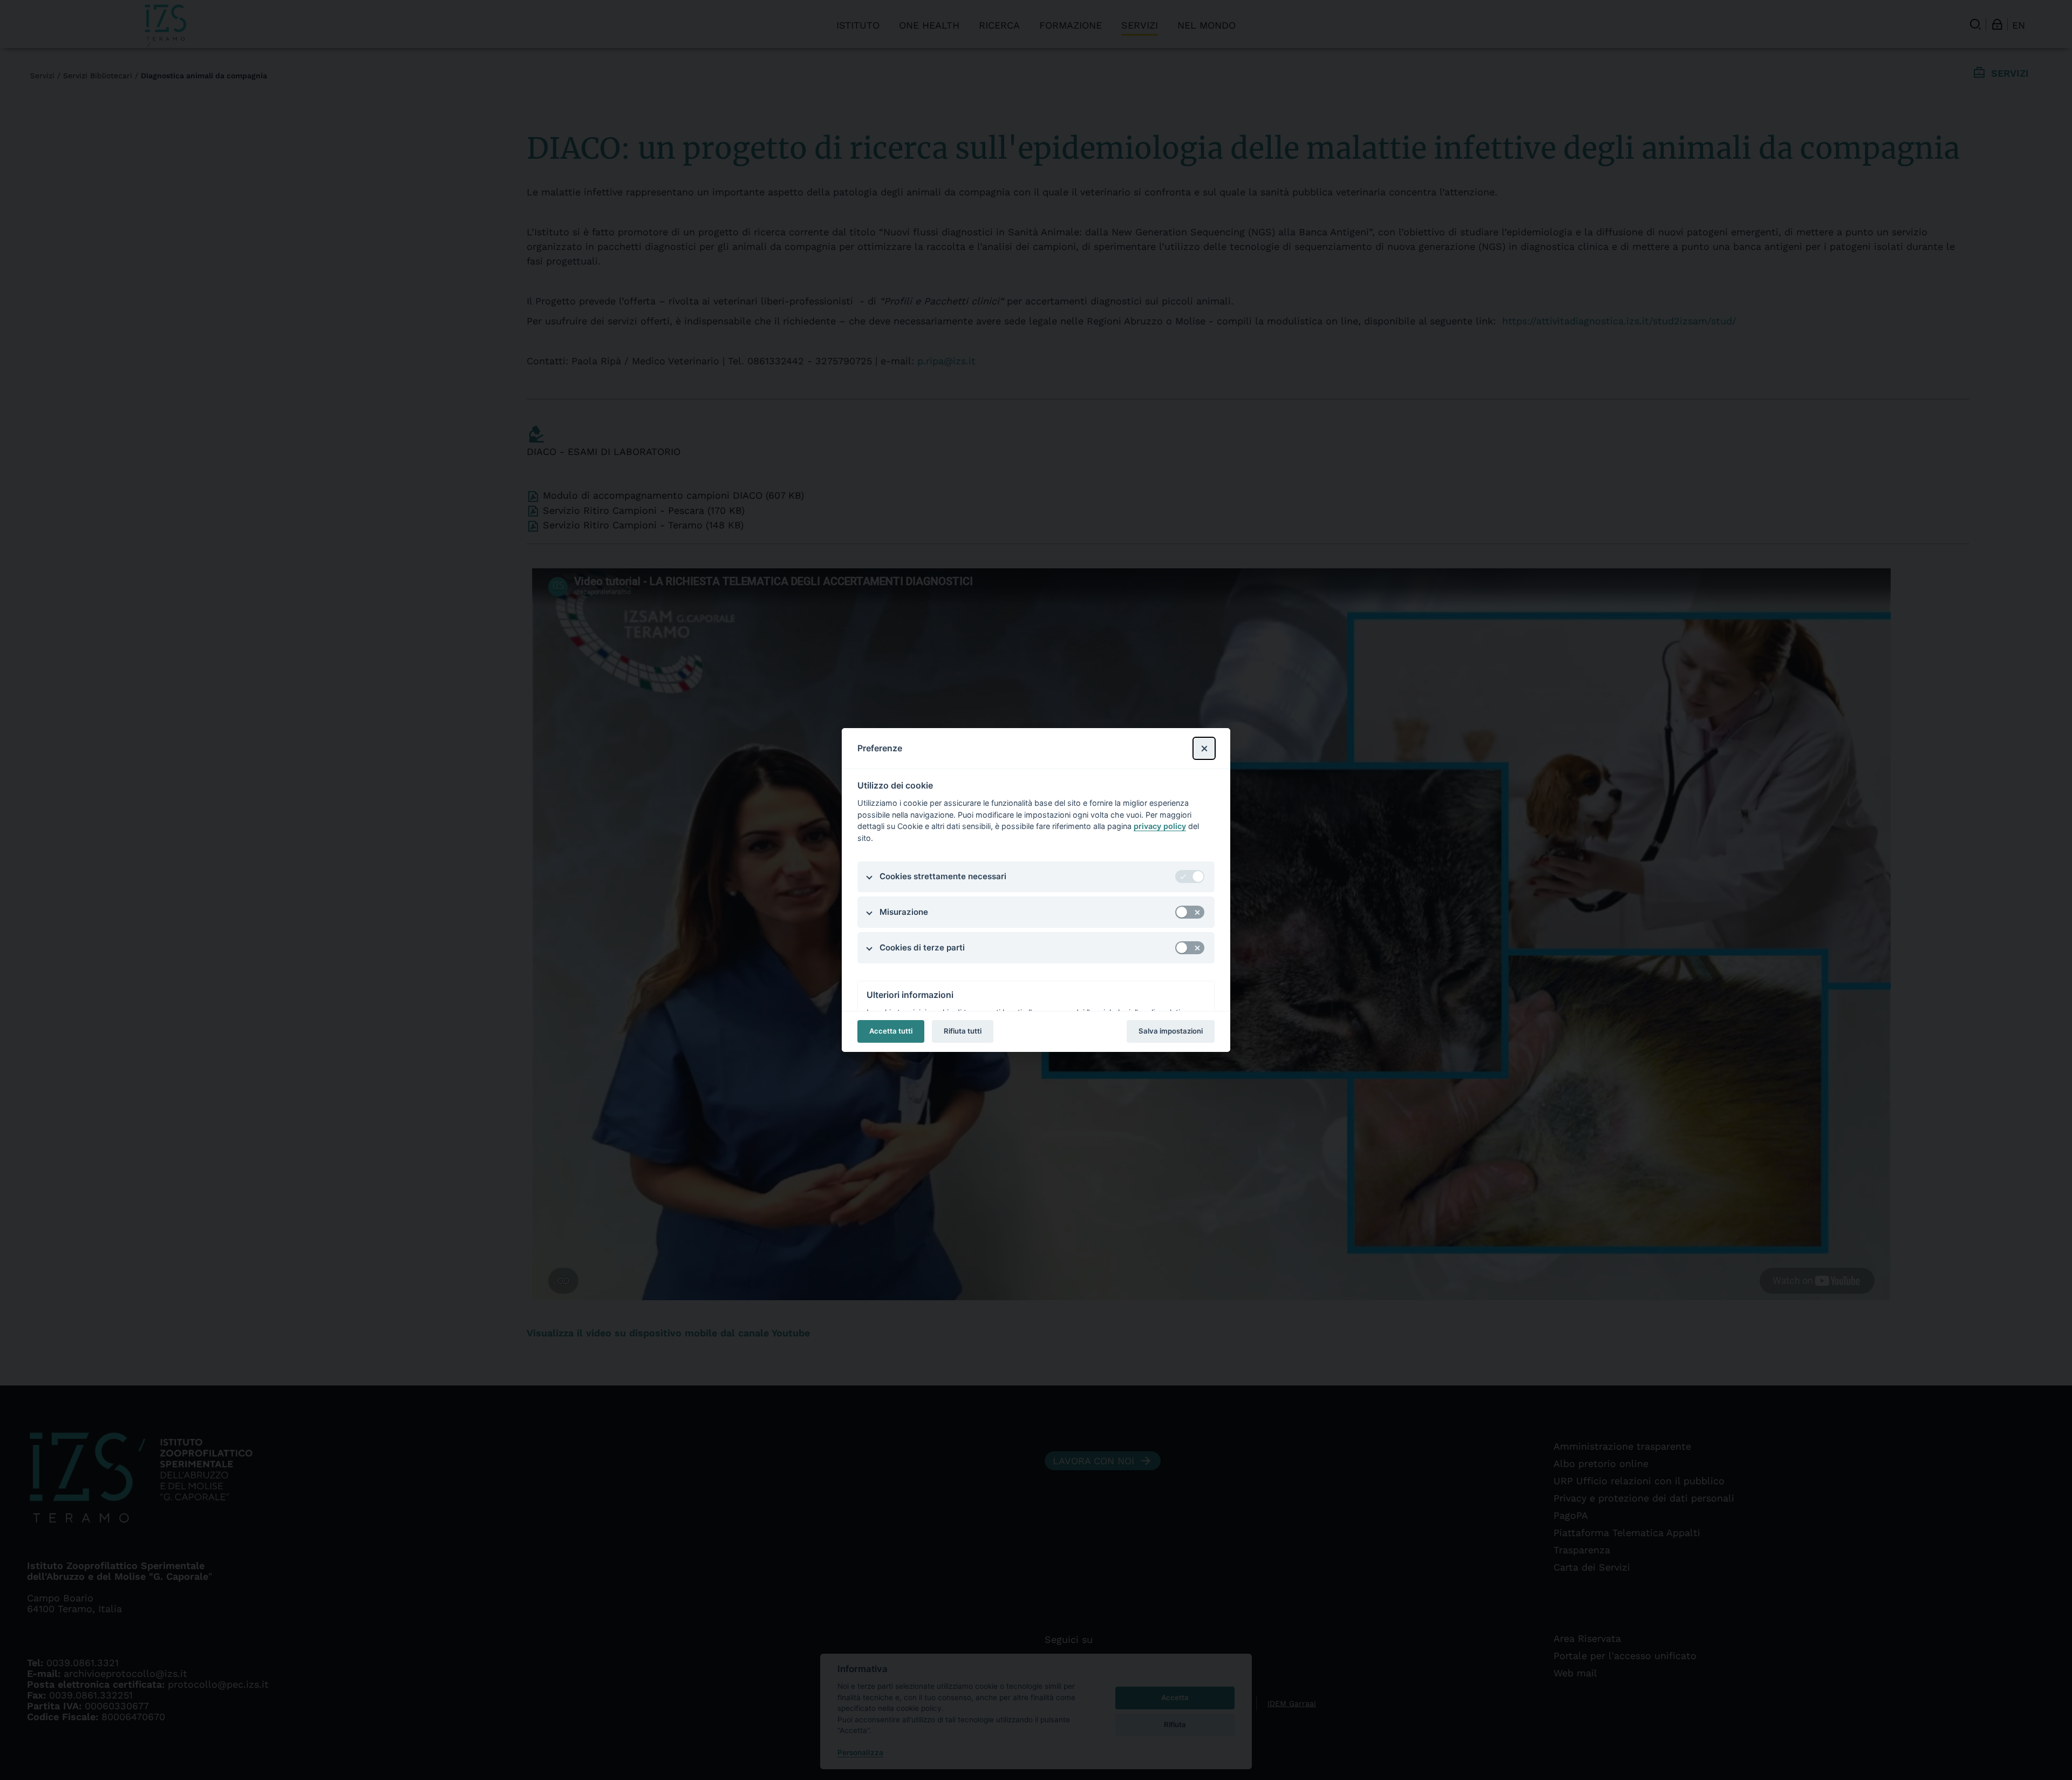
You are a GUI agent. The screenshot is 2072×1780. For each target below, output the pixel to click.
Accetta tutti (891, 1031)
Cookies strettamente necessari (943, 876)
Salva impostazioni (1171, 1031)
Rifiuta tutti (963, 1031)
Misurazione (904, 912)
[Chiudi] (1204, 748)
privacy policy (1160, 826)
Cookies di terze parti (922, 947)
